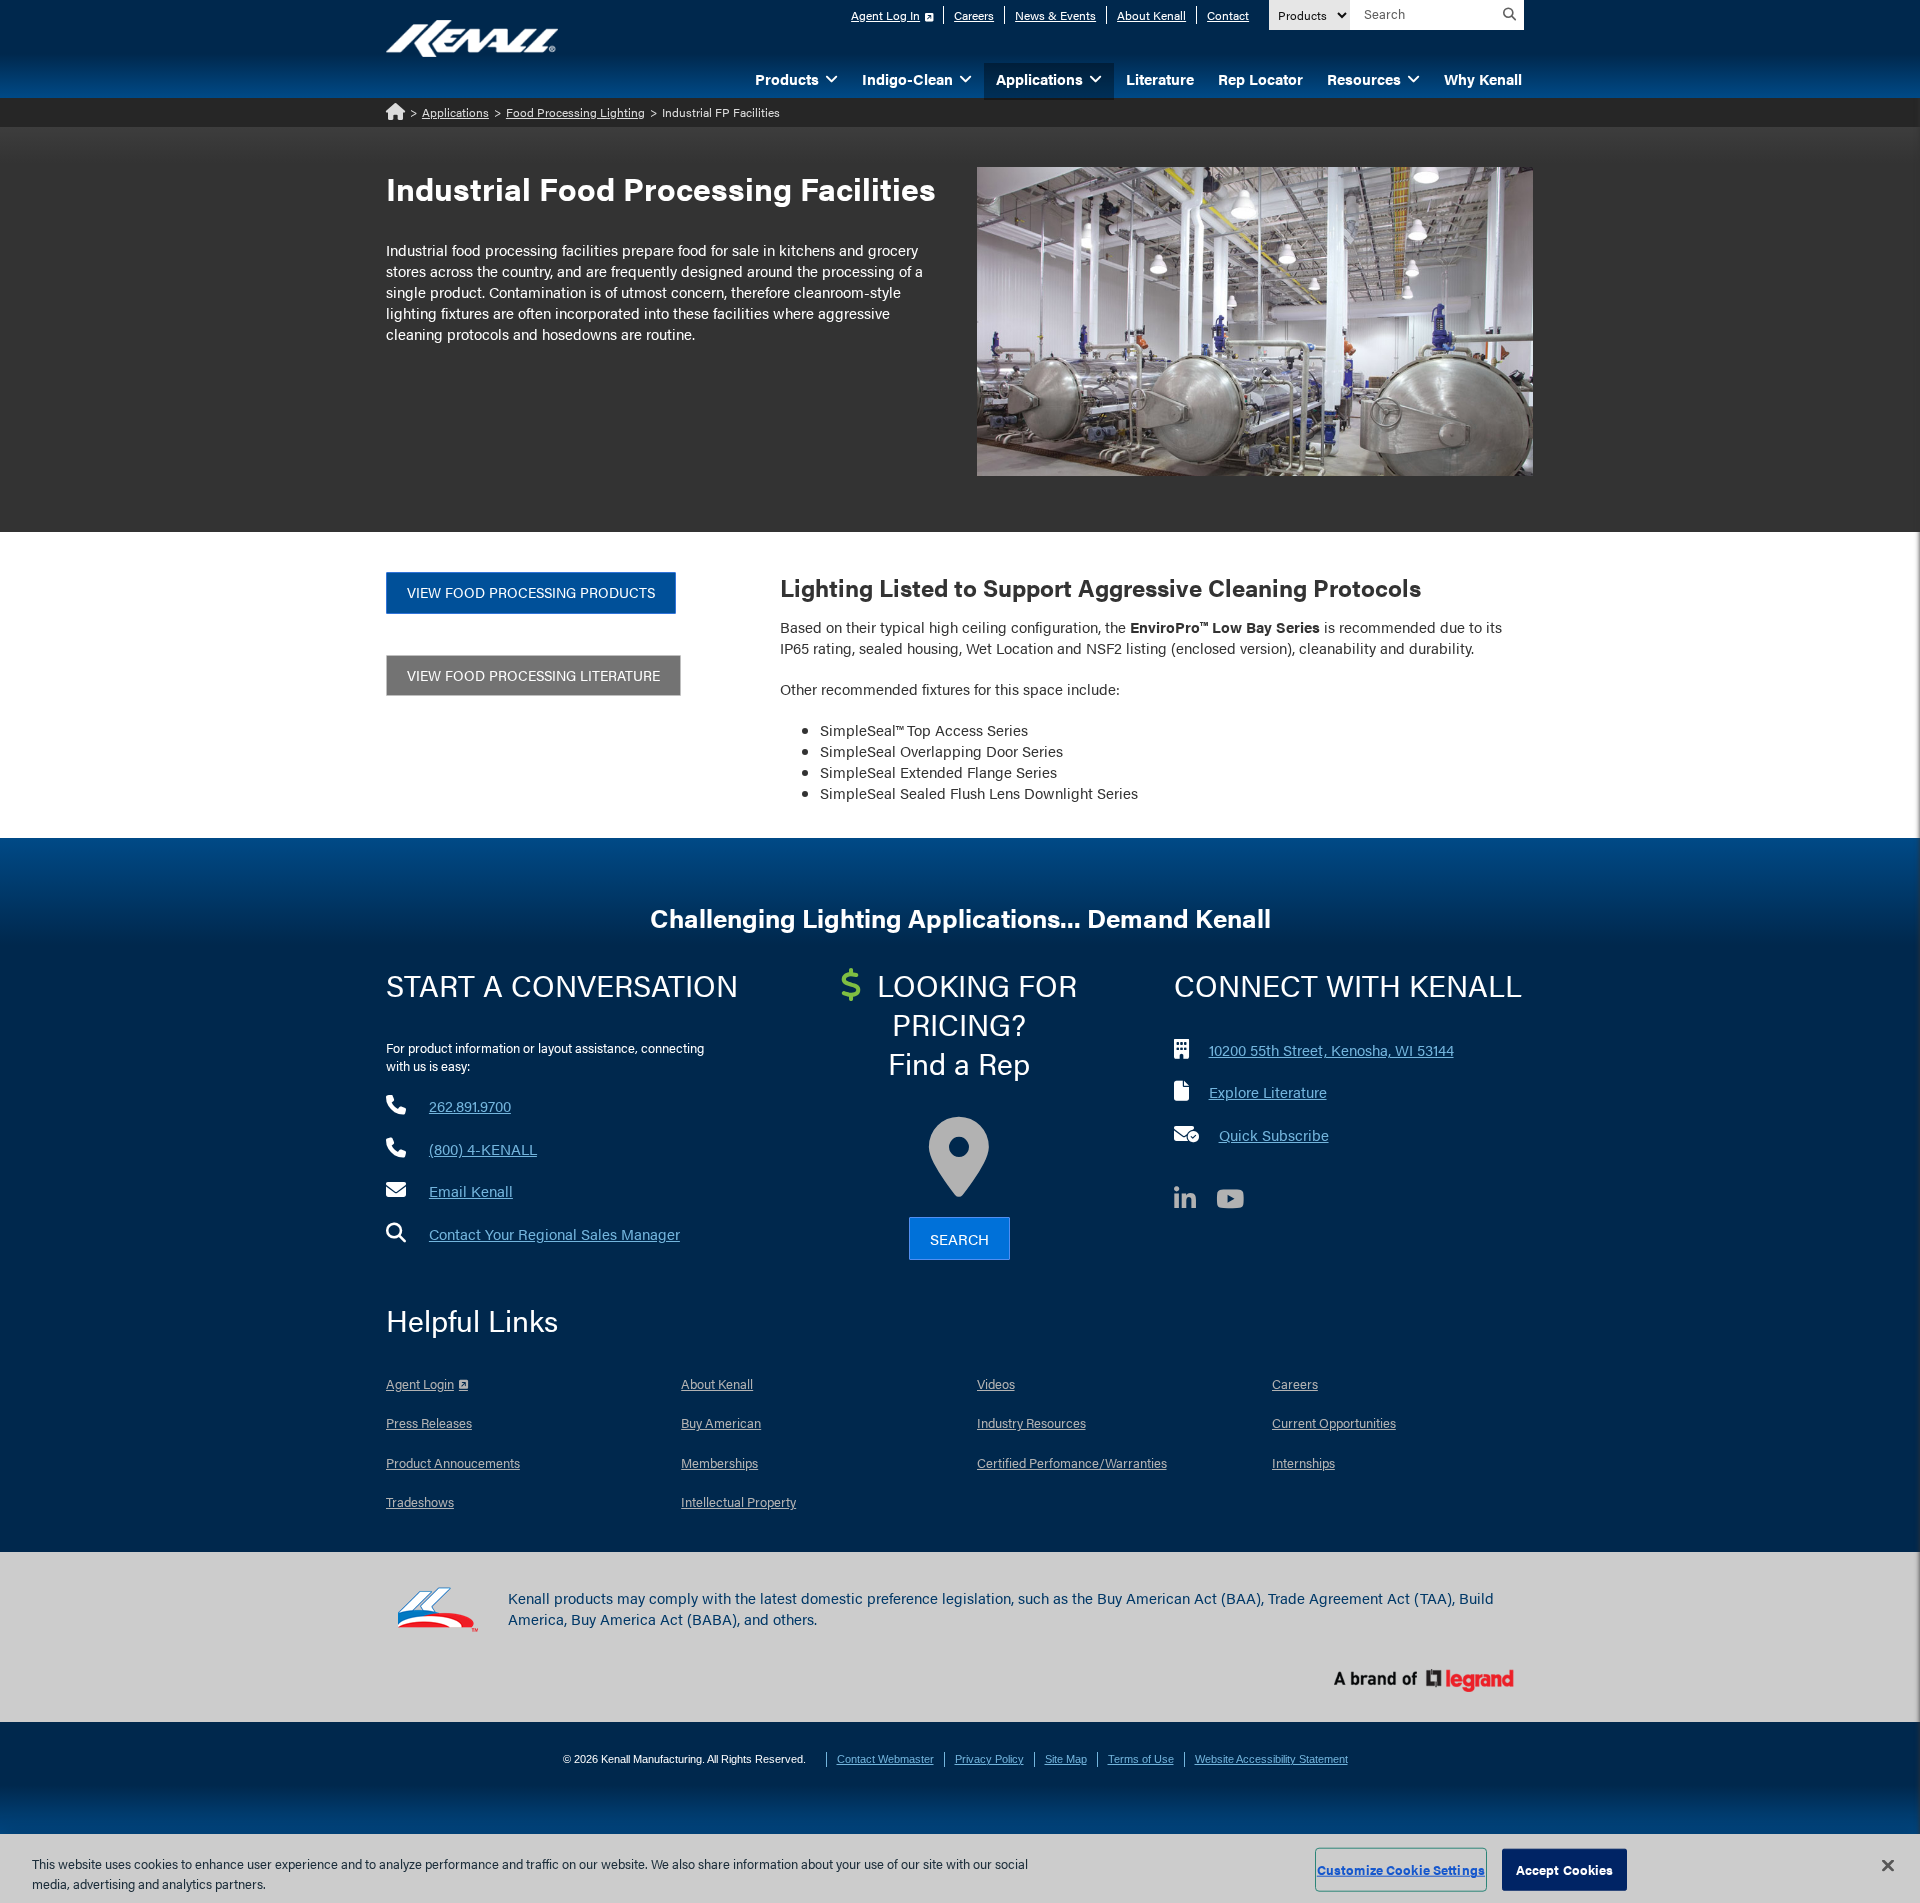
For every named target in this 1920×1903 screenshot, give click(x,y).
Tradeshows (420, 1501)
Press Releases (429, 1422)
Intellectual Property (738, 1501)
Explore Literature (1268, 1091)
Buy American (721, 1422)
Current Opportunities (1334, 1422)
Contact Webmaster (885, 1759)
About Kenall (1151, 15)
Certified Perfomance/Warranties (1072, 1462)
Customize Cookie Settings (1401, 1869)
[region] (960, 1868)
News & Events (1055, 15)
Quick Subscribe (1274, 1134)
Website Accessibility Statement (1271, 1759)
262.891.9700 (470, 1105)
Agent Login (420, 1383)
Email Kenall (471, 1190)
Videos (996, 1383)
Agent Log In (885, 15)
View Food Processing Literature (533, 675)
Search (959, 1238)
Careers (974, 15)
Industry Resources (1031, 1422)
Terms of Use (1141, 1759)
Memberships (719, 1462)
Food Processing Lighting (575, 112)
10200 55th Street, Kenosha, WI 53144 (1331, 1049)
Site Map (1066, 1759)
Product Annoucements (453, 1462)
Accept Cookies (1565, 1869)
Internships (1303, 1462)
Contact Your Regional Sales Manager (554, 1233)
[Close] (1888, 1866)
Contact (1228, 15)
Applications (455, 112)
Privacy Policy (989, 1759)
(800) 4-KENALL (483, 1148)
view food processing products (531, 592)
